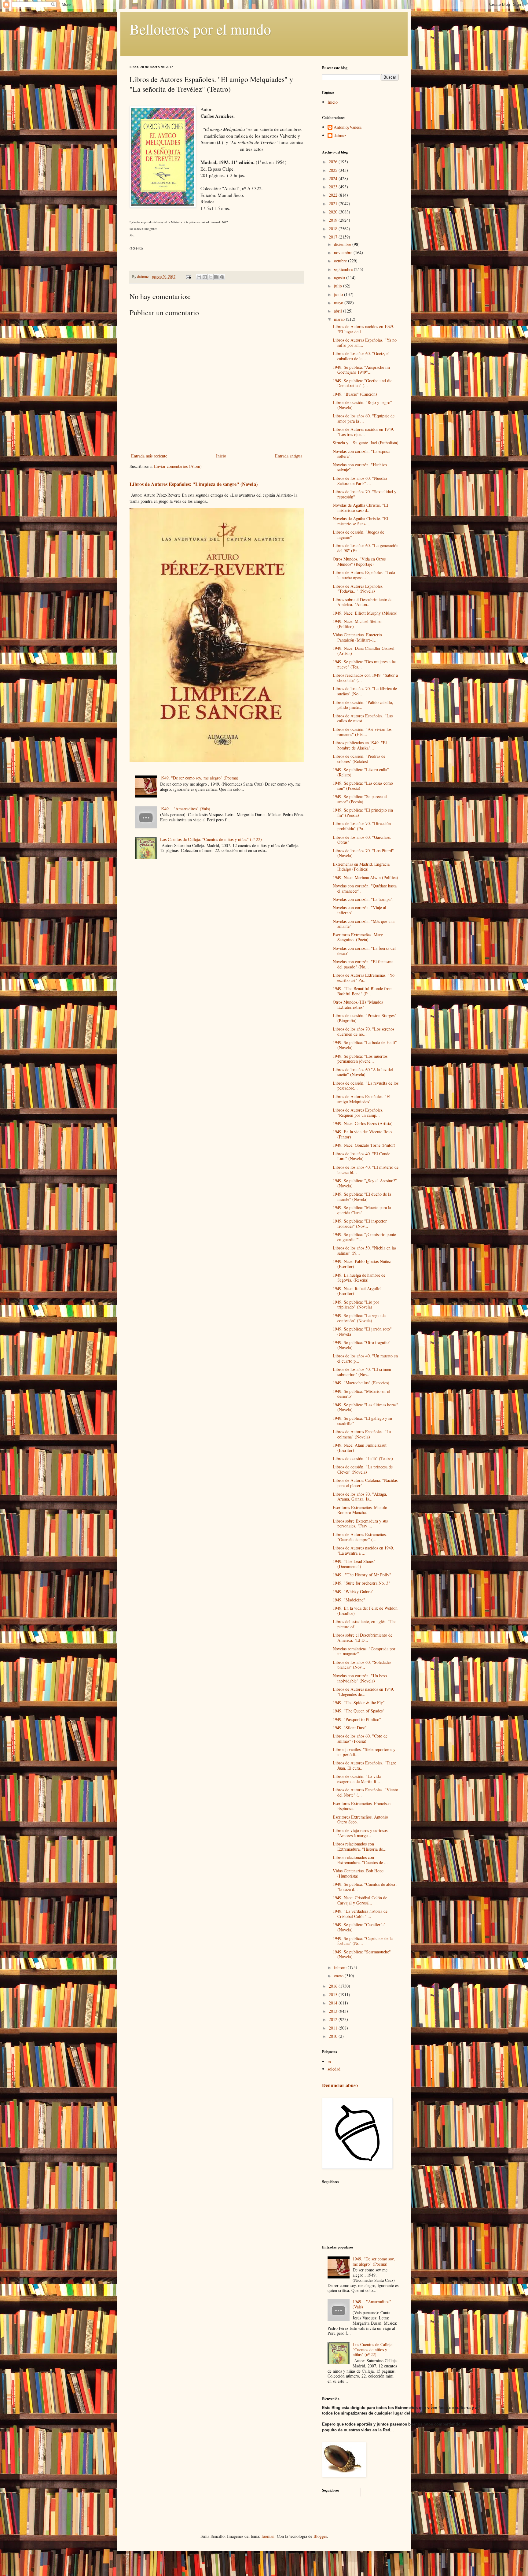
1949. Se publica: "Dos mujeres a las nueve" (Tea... (365, 664)
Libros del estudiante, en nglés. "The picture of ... (365, 1624)
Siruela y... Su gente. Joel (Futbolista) (366, 443)
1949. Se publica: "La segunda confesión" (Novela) (359, 1318)
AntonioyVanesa (348, 127)
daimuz (340, 136)
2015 (334, 1995)
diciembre (343, 244)
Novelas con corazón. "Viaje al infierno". (359, 910)
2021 (334, 204)
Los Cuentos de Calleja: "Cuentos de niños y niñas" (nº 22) (211, 839)
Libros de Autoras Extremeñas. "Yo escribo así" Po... (364, 978)
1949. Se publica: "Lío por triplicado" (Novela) (356, 1305)
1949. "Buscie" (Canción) (355, 394)
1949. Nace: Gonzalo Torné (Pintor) (364, 1145)
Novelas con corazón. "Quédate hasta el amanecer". (365, 888)
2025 (334, 170)
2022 (334, 195)
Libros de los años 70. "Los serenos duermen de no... (363, 1031)
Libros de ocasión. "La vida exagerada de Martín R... (357, 1779)
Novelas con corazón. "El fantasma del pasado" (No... (363, 964)
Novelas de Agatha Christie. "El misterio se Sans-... (360, 521)
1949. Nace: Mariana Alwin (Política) (365, 877)
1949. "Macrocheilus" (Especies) (361, 1383)
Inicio (221, 456)
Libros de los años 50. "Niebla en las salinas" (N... (365, 1250)
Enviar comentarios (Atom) (178, 466)
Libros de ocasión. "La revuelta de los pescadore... (366, 1086)
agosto (340, 278)
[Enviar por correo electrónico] (199, 277)
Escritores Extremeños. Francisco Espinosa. (362, 1806)
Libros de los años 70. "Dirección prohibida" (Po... (362, 826)
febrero (341, 1967)
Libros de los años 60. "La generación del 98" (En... (366, 548)
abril (339, 311)
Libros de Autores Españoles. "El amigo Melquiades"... (362, 1099)
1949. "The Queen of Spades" (359, 1711)
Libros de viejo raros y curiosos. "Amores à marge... (361, 1833)
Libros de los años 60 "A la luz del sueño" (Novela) (363, 1072)
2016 (334, 1986)
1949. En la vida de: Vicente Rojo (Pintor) (362, 1134)
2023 (334, 187)
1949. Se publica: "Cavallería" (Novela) (359, 1927)
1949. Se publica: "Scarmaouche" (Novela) (362, 1954)
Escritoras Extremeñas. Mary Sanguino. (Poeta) (358, 937)
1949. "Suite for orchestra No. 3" (361, 1583)
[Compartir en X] (211, 277)
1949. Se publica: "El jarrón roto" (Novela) (362, 1331)
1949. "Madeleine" (349, 1600)
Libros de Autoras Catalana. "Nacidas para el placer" (365, 1483)
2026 (334, 162)
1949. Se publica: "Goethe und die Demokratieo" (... (363, 383)
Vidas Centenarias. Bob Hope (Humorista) (358, 1873)
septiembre (344, 269)
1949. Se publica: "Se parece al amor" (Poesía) (360, 799)
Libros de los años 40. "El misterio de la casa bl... (366, 1170)
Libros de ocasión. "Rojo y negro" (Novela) (362, 405)
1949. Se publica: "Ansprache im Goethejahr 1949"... (361, 370)
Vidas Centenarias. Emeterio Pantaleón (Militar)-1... (357, 637)
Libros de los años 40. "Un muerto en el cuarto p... (365, 1358)
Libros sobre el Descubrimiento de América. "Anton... (363, 602)
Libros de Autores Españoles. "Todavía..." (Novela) (358, 589)
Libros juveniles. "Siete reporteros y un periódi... (364, 1752)
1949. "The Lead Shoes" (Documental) (354, 1564)
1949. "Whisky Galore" (353, 1591)
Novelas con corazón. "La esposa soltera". (361, 454)
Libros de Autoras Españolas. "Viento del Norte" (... (365, 1792)
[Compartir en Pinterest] (222, 277)
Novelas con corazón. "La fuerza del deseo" (364, 951)
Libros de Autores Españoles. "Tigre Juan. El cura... (364, 1765)
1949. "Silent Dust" (350, 1728)
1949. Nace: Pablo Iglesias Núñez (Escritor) (362, 1264)
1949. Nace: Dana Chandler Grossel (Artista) (364, 651)
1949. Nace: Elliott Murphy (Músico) (365, 613)
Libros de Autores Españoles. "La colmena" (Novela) (362, 1434)
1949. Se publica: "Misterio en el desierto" (361, 1394)
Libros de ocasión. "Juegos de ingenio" (358, 535)
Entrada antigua (289, 456)
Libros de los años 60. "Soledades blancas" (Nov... (362, 1665)
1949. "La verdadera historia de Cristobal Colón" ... (360, 1914)
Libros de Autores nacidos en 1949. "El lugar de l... (363, 329)
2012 (334, 2019)
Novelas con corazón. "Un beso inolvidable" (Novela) (360, 1678)
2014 (334, 2003)
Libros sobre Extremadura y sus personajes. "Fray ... (360, 1523)
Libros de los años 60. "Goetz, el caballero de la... (361, 356)
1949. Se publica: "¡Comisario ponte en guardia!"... (364, 1237)
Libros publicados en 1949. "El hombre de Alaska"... (360, 745)
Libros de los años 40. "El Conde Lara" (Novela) (361, 1156)
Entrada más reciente (149, 456)
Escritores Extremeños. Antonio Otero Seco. (360, 1819)
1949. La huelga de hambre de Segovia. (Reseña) (359, 1278)
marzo (340, 319)
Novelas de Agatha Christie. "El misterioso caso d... (360, 508)
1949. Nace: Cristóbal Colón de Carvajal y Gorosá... (360, 1900)
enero (339, 1976)
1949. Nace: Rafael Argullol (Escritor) (357, 1291)
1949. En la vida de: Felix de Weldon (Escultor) (365, 1611)
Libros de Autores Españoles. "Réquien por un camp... (358, 1112)
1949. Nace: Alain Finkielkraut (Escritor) (360, 1448)
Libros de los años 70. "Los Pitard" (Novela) (363, 853)
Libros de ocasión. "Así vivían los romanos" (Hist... (362, 732)
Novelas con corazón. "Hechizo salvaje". (360, 467)
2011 (334, 2028)
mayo (339, 303)
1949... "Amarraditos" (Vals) (185, 809)
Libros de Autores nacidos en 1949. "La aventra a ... (363, 1550)
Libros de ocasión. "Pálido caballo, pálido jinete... (363, 705)
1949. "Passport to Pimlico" (357, 1719)
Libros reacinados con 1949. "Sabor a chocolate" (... (365, 678)
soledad (334, 2069)
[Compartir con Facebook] (216, 277)
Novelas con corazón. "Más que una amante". (364, 924)
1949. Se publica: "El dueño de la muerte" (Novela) (362, 1197)
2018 (334, 229)
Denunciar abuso (340, 2085)
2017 (334, 237)
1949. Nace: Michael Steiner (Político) (357, 624)
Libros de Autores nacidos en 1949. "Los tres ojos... (363, 432)
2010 (334, 2036)
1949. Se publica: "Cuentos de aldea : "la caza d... (365, 1887)
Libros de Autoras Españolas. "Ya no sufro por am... (365, 342)
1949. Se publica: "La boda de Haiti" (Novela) (365, 1045)
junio (339, 294)
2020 (334, 212)
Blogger (320, 2536)
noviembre (344, 252)
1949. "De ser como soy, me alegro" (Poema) (199, 778)
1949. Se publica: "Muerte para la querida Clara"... (362, 1210)
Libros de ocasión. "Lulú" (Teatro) (363, 1458)
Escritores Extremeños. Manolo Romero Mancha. (360, 1510)
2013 (334, 2011)
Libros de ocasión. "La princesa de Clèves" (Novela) (363, 1469)
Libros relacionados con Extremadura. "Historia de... (360, 1846)
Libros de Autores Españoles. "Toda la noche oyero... (364, 575)
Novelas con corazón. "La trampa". (363, 899)
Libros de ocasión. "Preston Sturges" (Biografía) (365, 1018)
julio (339, 286)
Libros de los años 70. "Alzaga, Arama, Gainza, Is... (360, 1497)
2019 (334, 220)
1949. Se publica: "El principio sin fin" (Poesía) (363, 812)
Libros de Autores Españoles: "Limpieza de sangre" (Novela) (194, 484)
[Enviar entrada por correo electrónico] (188, 277)
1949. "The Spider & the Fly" (359, 1703)
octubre (341, 261)
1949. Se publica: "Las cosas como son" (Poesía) (363, 786)
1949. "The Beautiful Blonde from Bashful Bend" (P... (363, 991)
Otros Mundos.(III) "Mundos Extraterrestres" (358, 1005)
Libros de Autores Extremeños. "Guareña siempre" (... (360, 1537)
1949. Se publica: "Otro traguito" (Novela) (362, 1345)
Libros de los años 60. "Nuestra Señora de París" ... (360, 481)
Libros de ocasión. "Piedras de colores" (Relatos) (359, 759)
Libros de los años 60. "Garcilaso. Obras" (362, 840)
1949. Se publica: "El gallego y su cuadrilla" (362, 1421)
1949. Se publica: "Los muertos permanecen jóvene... (360, 1059)
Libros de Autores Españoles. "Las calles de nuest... (363, 718)
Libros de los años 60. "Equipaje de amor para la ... (364, 418)
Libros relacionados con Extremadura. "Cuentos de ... (360, 1860)
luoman (268, 2536)
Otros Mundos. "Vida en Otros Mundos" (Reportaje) (359, 561)
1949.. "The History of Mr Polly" (362, 1575)
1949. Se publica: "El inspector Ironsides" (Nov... (360, 1223)
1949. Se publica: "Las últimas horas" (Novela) (365, 1407)
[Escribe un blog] (205, 277)
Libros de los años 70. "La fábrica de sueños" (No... (365, 691)
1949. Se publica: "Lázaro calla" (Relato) (361, 772)
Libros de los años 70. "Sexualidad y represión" (365, 494)
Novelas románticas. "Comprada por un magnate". (364, 1651)
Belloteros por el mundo (200, 29)
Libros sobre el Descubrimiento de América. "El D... (363, 1638)
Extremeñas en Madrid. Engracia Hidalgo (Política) (361, 867)
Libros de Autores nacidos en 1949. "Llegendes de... (363, 1692)
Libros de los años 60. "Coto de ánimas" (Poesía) (360, 1738)
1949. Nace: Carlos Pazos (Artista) (363, 1123)
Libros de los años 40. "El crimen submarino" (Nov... (362, 1372)
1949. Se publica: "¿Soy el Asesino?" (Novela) (365, 1183)
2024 (334, 178)
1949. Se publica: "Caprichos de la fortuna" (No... (363, 1941)
